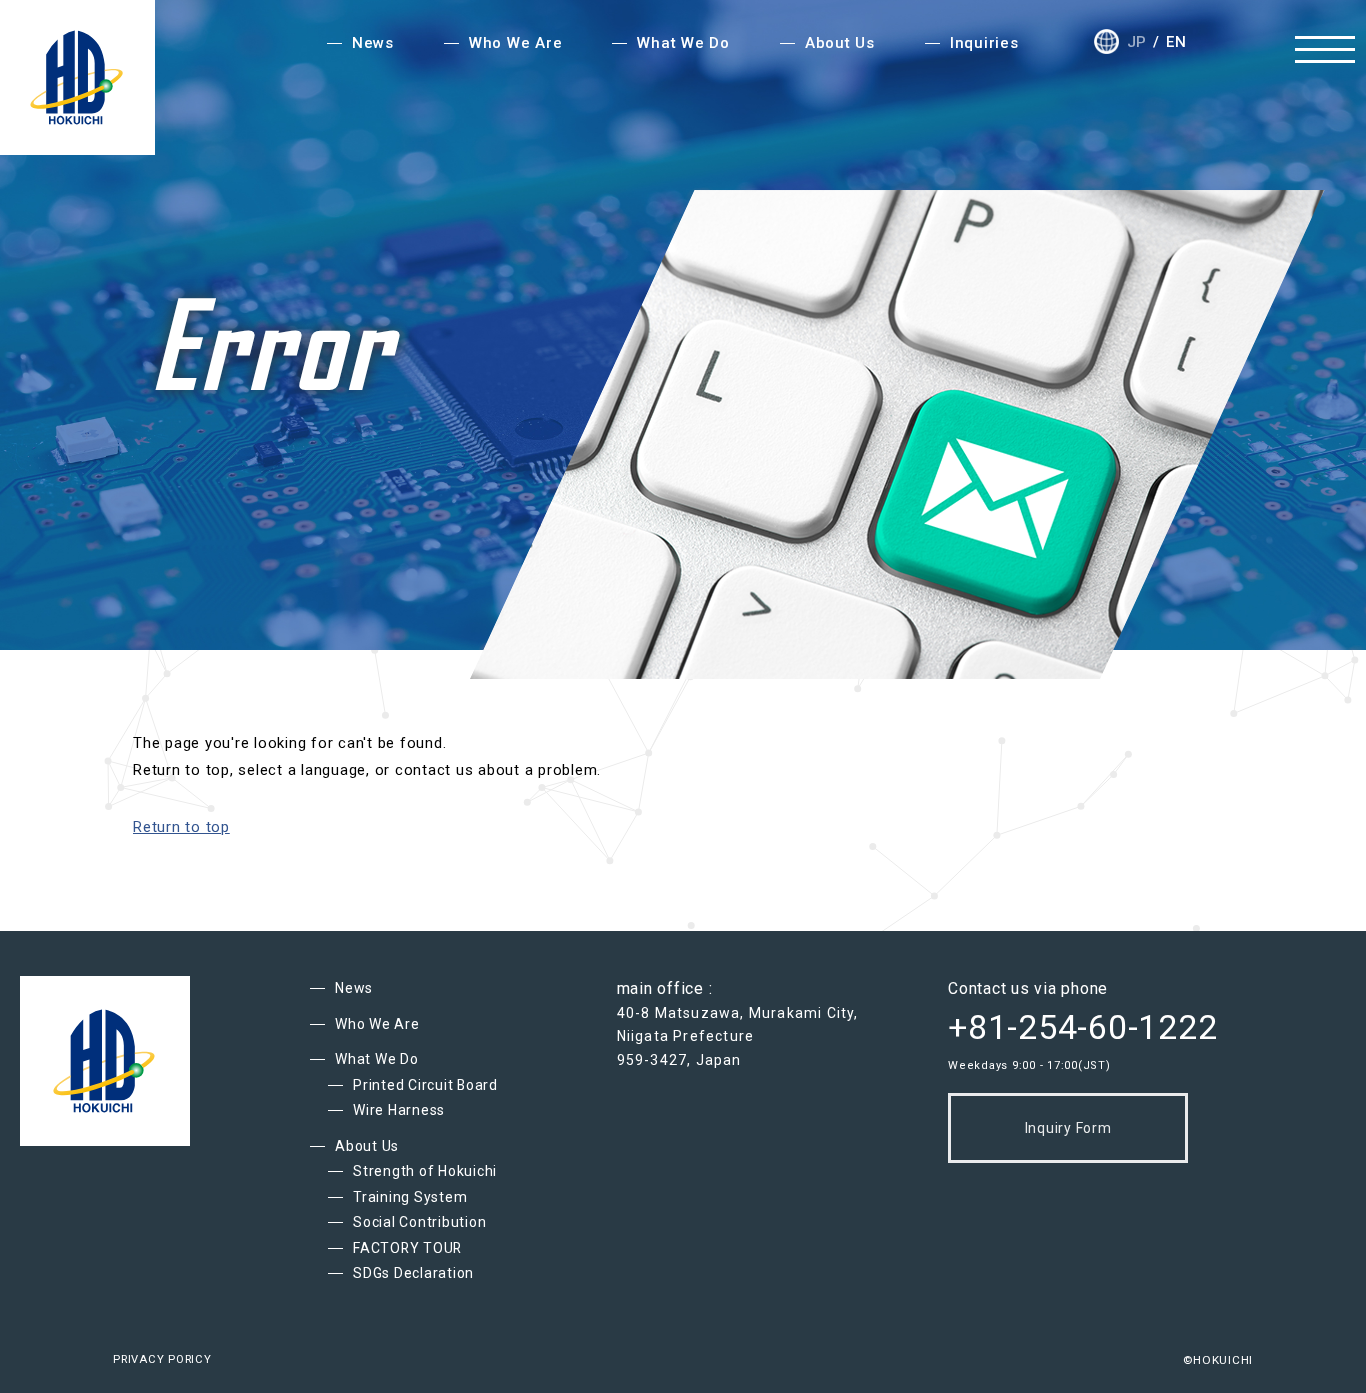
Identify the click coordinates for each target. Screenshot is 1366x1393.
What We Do (377, 1059)
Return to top (181, 827)
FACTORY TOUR (407, 1248)
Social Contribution (419, 1222)
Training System (410, 1197)
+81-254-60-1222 (1082, 1027)
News (354, 988)
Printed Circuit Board (425, 1085)
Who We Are (377, 1024)
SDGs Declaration (413, 1273)
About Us (367, 1146)
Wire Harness (399, 1110)
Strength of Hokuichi (425, 1171)
